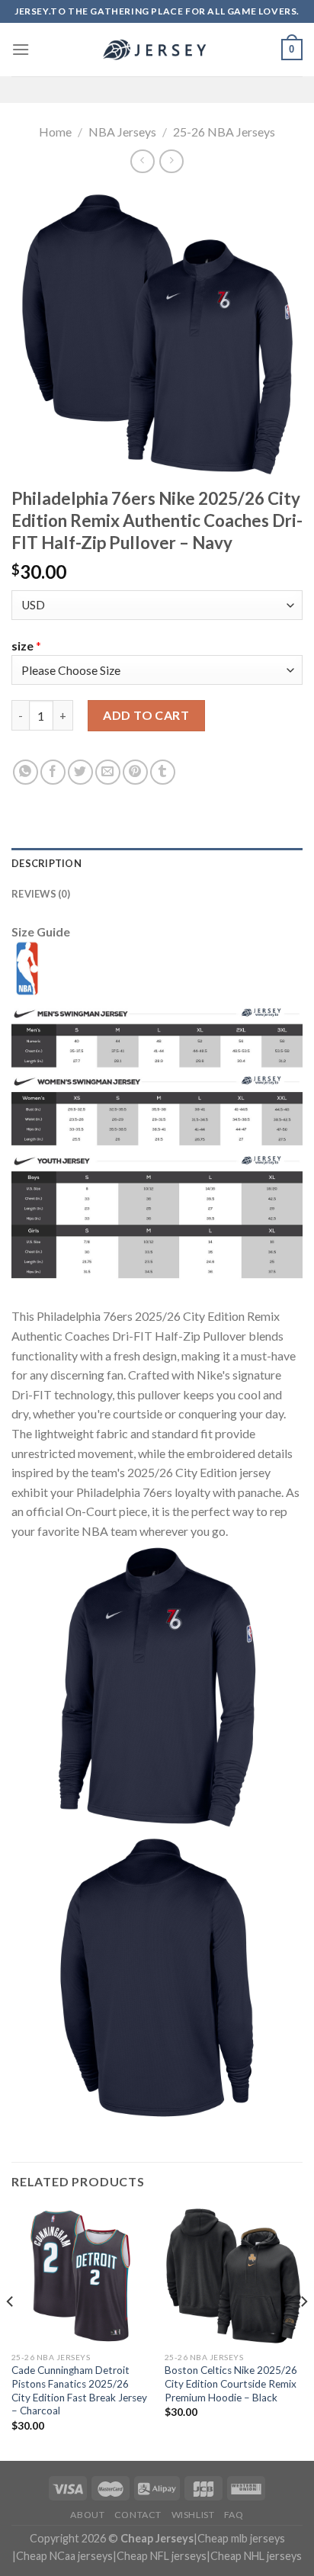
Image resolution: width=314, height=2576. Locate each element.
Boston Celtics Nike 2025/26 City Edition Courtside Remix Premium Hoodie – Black (231, 2383)
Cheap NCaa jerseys (64, 2556)
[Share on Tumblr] (163, 772)
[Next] (303, 2332)
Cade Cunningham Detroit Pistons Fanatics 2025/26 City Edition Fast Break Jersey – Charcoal (79, 2390)
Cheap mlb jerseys (241, 2538)
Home (55, 132)
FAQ (234, 2515)
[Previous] (11, 2332)
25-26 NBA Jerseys (224, 132)
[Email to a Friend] (108, 772)
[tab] (157, 863)
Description (46, 863)
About (87, 2515)
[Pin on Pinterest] (135, 772)
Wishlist (193, 2515)
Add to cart (146, 715)
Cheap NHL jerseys (256, 2556)
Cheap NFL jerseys (162, 2556)
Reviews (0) (41, 894)
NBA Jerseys (122, 132)
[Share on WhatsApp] (26, 772)
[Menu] (21, 49)
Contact (138, 2515)
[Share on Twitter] (80, 772)
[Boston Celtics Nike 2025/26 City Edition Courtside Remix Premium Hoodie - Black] (234, 2276)
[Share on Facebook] (53, 772)
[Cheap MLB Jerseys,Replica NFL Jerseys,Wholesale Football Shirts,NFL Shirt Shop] (157, 50)
